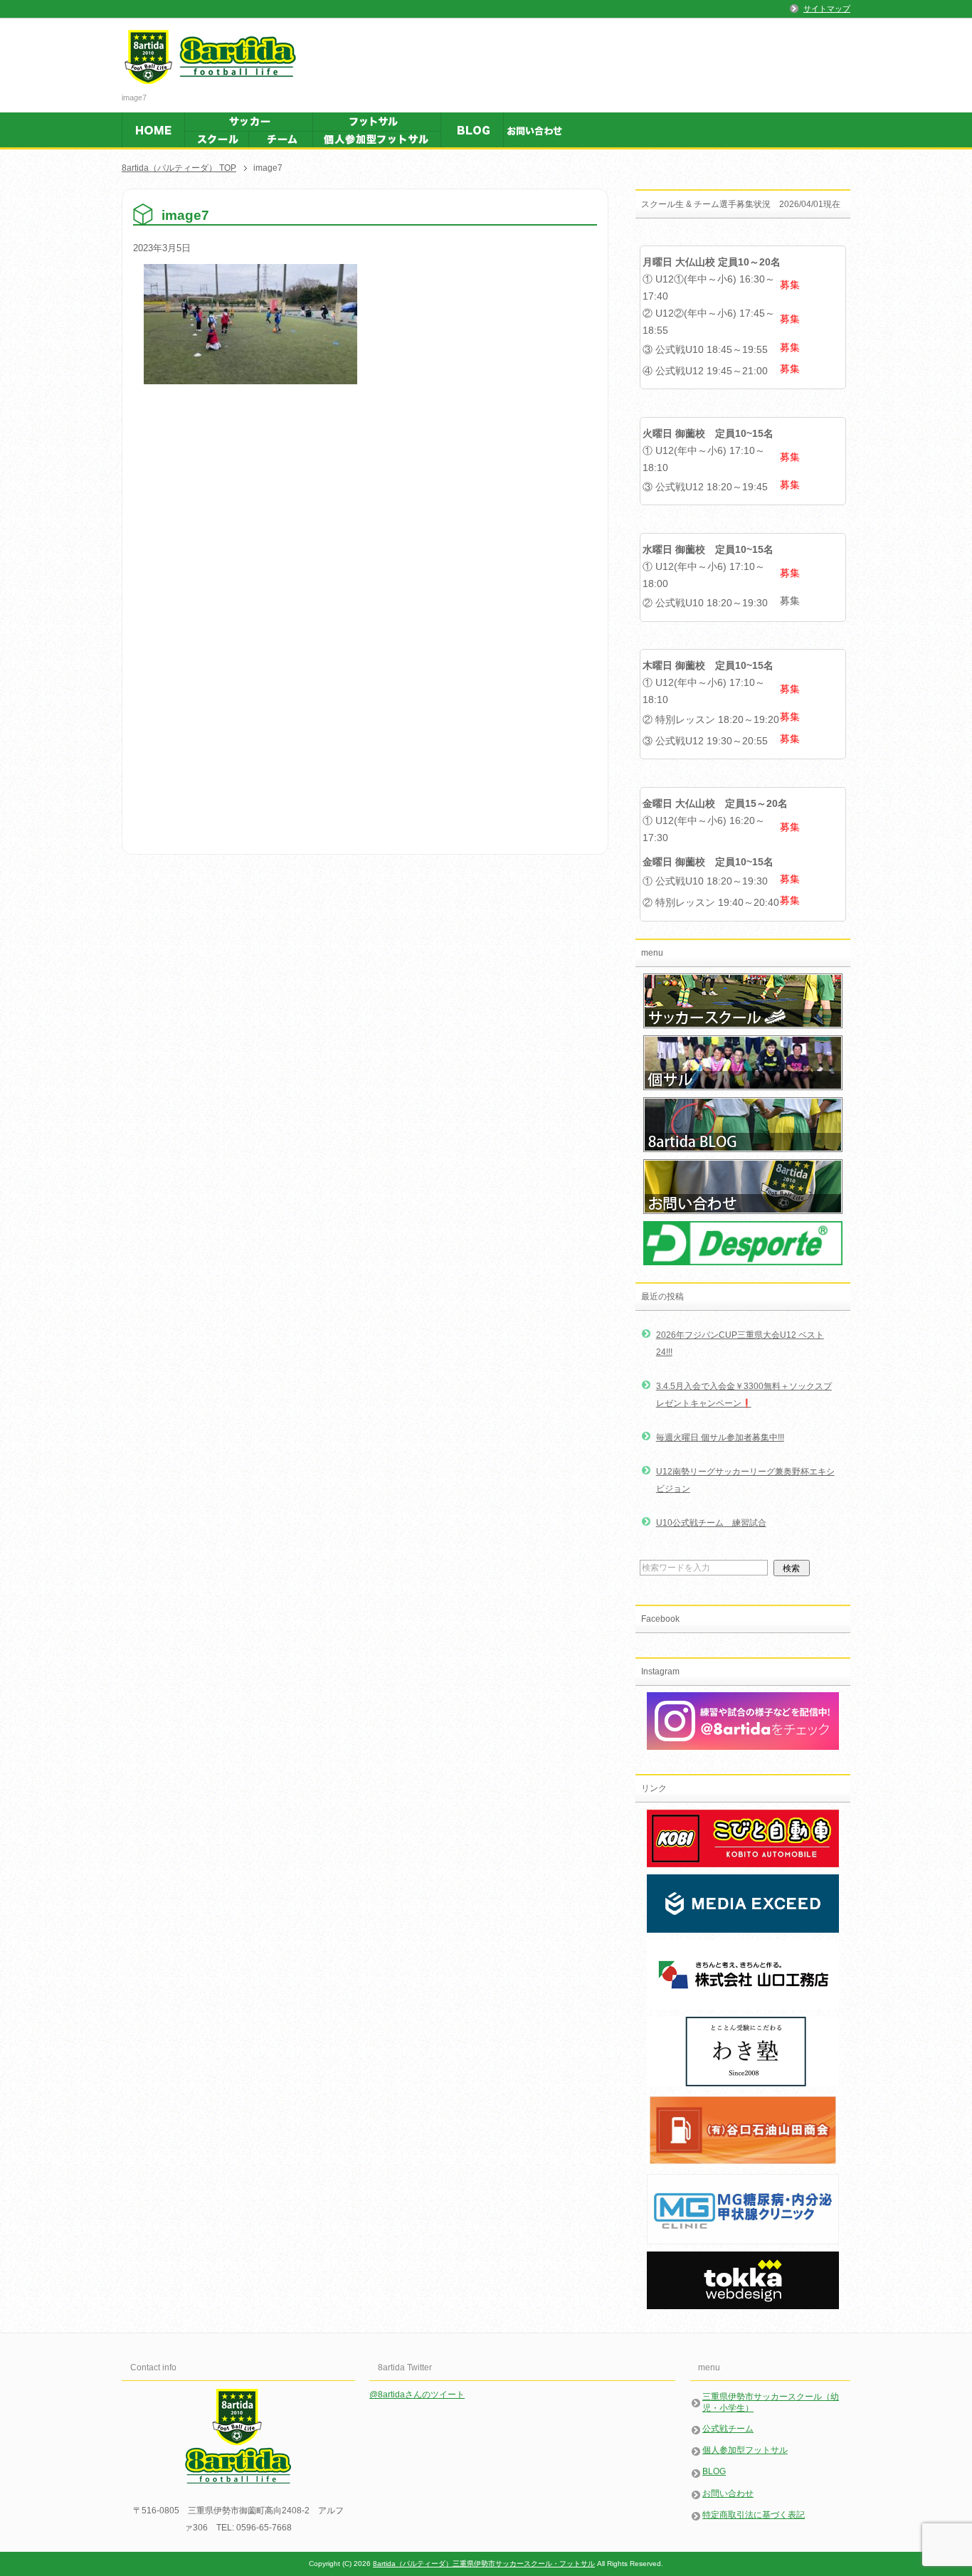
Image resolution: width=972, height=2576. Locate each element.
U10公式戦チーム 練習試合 (711, 1523)
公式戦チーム (728, 2429)
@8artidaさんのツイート (417, 2395)
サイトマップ (827, 9)
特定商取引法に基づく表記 (754, 2515)
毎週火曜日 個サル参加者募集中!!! (720, 1437)
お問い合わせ (728, 2493)
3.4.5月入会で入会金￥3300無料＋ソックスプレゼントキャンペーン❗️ (744, 1395)
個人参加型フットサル (745, 2450)
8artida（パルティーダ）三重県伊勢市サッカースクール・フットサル (484, 2564)
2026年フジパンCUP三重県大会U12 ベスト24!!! (740, 1344)
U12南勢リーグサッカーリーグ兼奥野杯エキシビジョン (745, 1480)
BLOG (714, 2471)
